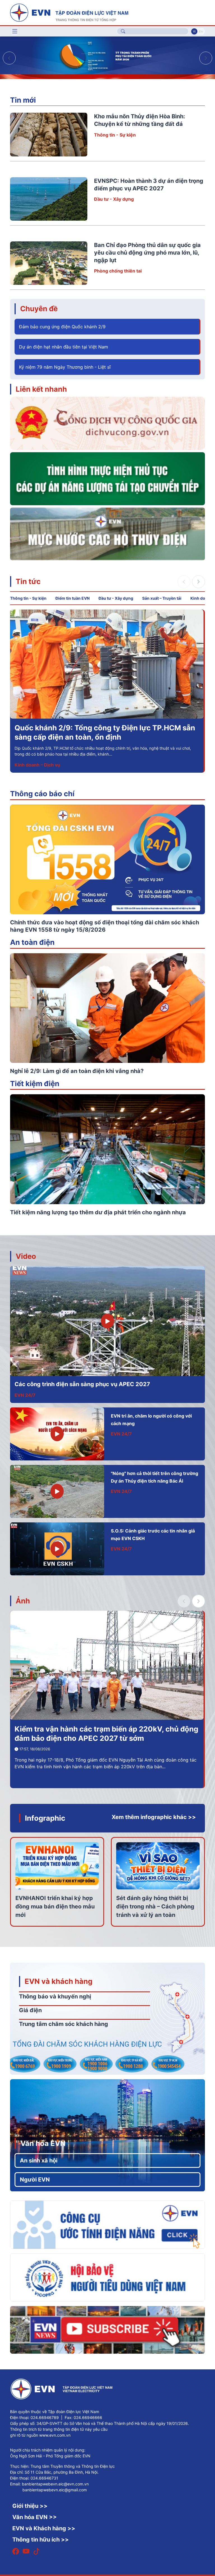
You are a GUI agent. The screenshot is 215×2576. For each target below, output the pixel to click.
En (201, 31)
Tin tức (28, 581)
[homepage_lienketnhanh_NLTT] (107, 478)
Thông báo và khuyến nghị (55, 1996)
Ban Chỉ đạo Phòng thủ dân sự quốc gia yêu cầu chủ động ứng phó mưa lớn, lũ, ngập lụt (147, 253)
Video (26, 1256)
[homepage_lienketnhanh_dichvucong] (107, 423)
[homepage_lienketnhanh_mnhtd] (107, 534)
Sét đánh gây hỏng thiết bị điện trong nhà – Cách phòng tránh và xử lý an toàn (155, 1906)
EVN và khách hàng (59, 1981)
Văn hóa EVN (43, 2143)
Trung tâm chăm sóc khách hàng (64, 2024)
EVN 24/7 (25, 1395)
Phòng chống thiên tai (118, 271)
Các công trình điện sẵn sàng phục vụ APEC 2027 (82, 1384)
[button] (206, 58)
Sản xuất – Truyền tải (162, 598)
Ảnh (23, 1601)
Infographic (45, 1818)
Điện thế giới (28, 765)
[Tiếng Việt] (69, 12)
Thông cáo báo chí (42, 794)
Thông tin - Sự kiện (115, 135)
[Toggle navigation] (15, 31)
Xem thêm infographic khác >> (154, 1817)
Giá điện (30, 2010)
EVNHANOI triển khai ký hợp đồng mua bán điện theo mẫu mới (55, 1906)
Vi (194, 31)
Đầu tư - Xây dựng (114, 199)
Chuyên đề (39, 309)
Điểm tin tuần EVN (73, 598)
